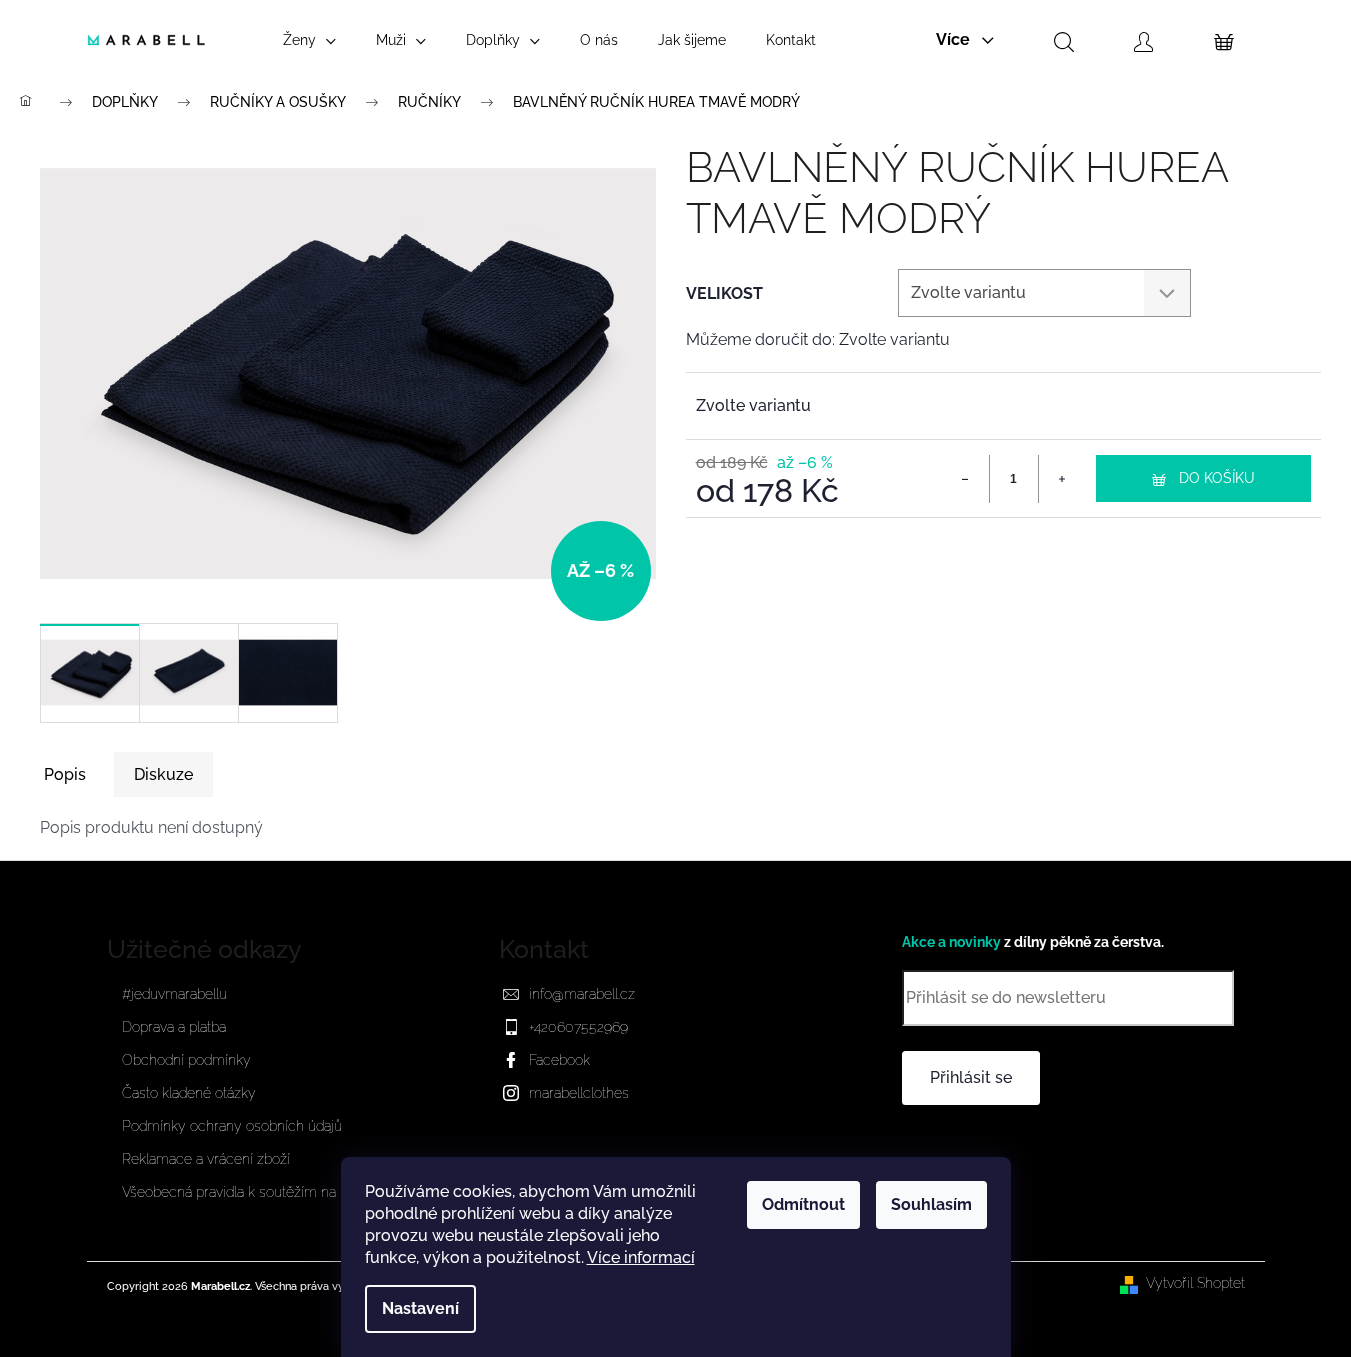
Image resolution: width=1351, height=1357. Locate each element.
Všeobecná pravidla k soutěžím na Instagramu (266, 1192)
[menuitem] (309, 40)
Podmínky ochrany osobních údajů (232, 1126)
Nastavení (420, 1308)
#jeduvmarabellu (174, 994)
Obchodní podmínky (186, 1060)
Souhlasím (931, 1204)
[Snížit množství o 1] (966, 479)
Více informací (641, 1257)
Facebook (559, 1060)
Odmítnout (803, 1204)
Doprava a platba (174, 1027)
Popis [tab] (65, 774)
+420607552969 (578, 1027)
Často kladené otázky (189, 1093)
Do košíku (1217, 478)
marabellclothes (579, 1093)
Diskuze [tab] (163, 774)
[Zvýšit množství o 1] (1062, 479)
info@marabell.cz (582, 994)
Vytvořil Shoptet (1195, 1283)
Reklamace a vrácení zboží (206, 1159)
